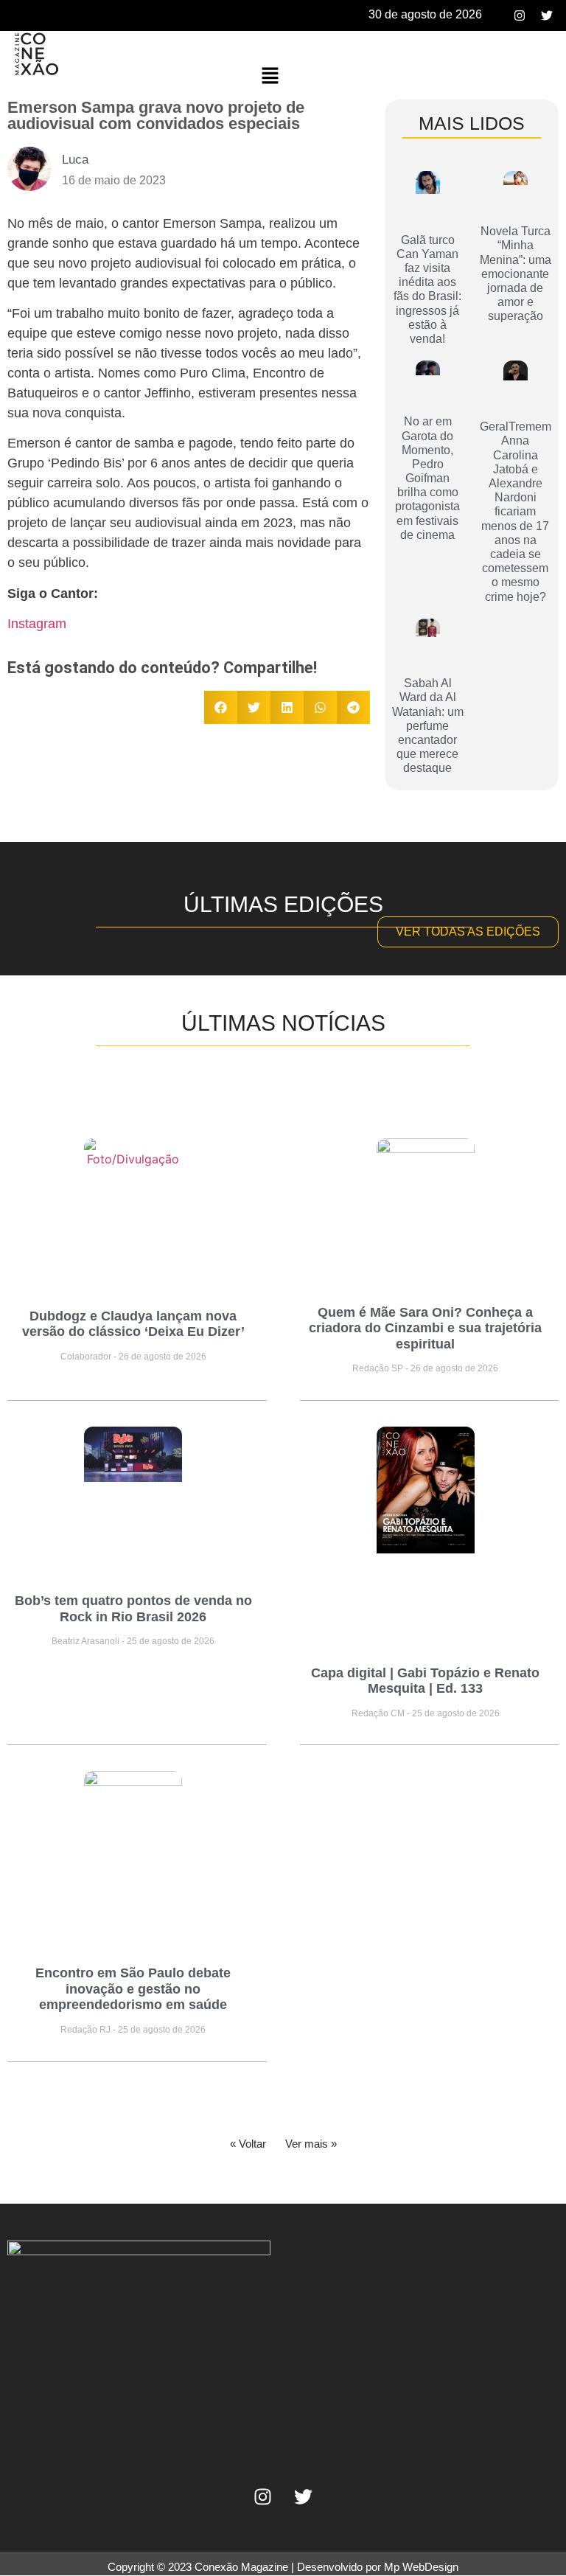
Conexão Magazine (241, 2567)
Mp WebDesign (421, 2567)
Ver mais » (311, 2144)
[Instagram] (520, 15)
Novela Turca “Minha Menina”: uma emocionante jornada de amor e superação (516, 274)
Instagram (37, 624)
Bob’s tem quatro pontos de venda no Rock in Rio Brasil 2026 (133, 1609)
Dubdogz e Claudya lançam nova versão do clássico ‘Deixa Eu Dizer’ (133, 1324)
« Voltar (248, 2144)
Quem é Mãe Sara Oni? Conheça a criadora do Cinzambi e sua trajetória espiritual (425, 1328)
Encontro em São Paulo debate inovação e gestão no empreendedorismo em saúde (133, 1989)
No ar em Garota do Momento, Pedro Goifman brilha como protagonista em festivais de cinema (427, 478)
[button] (270, 76)
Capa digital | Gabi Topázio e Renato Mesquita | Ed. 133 (425, 1681)
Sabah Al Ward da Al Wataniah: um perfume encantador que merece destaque (428, 725)
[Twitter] (547, 15)
